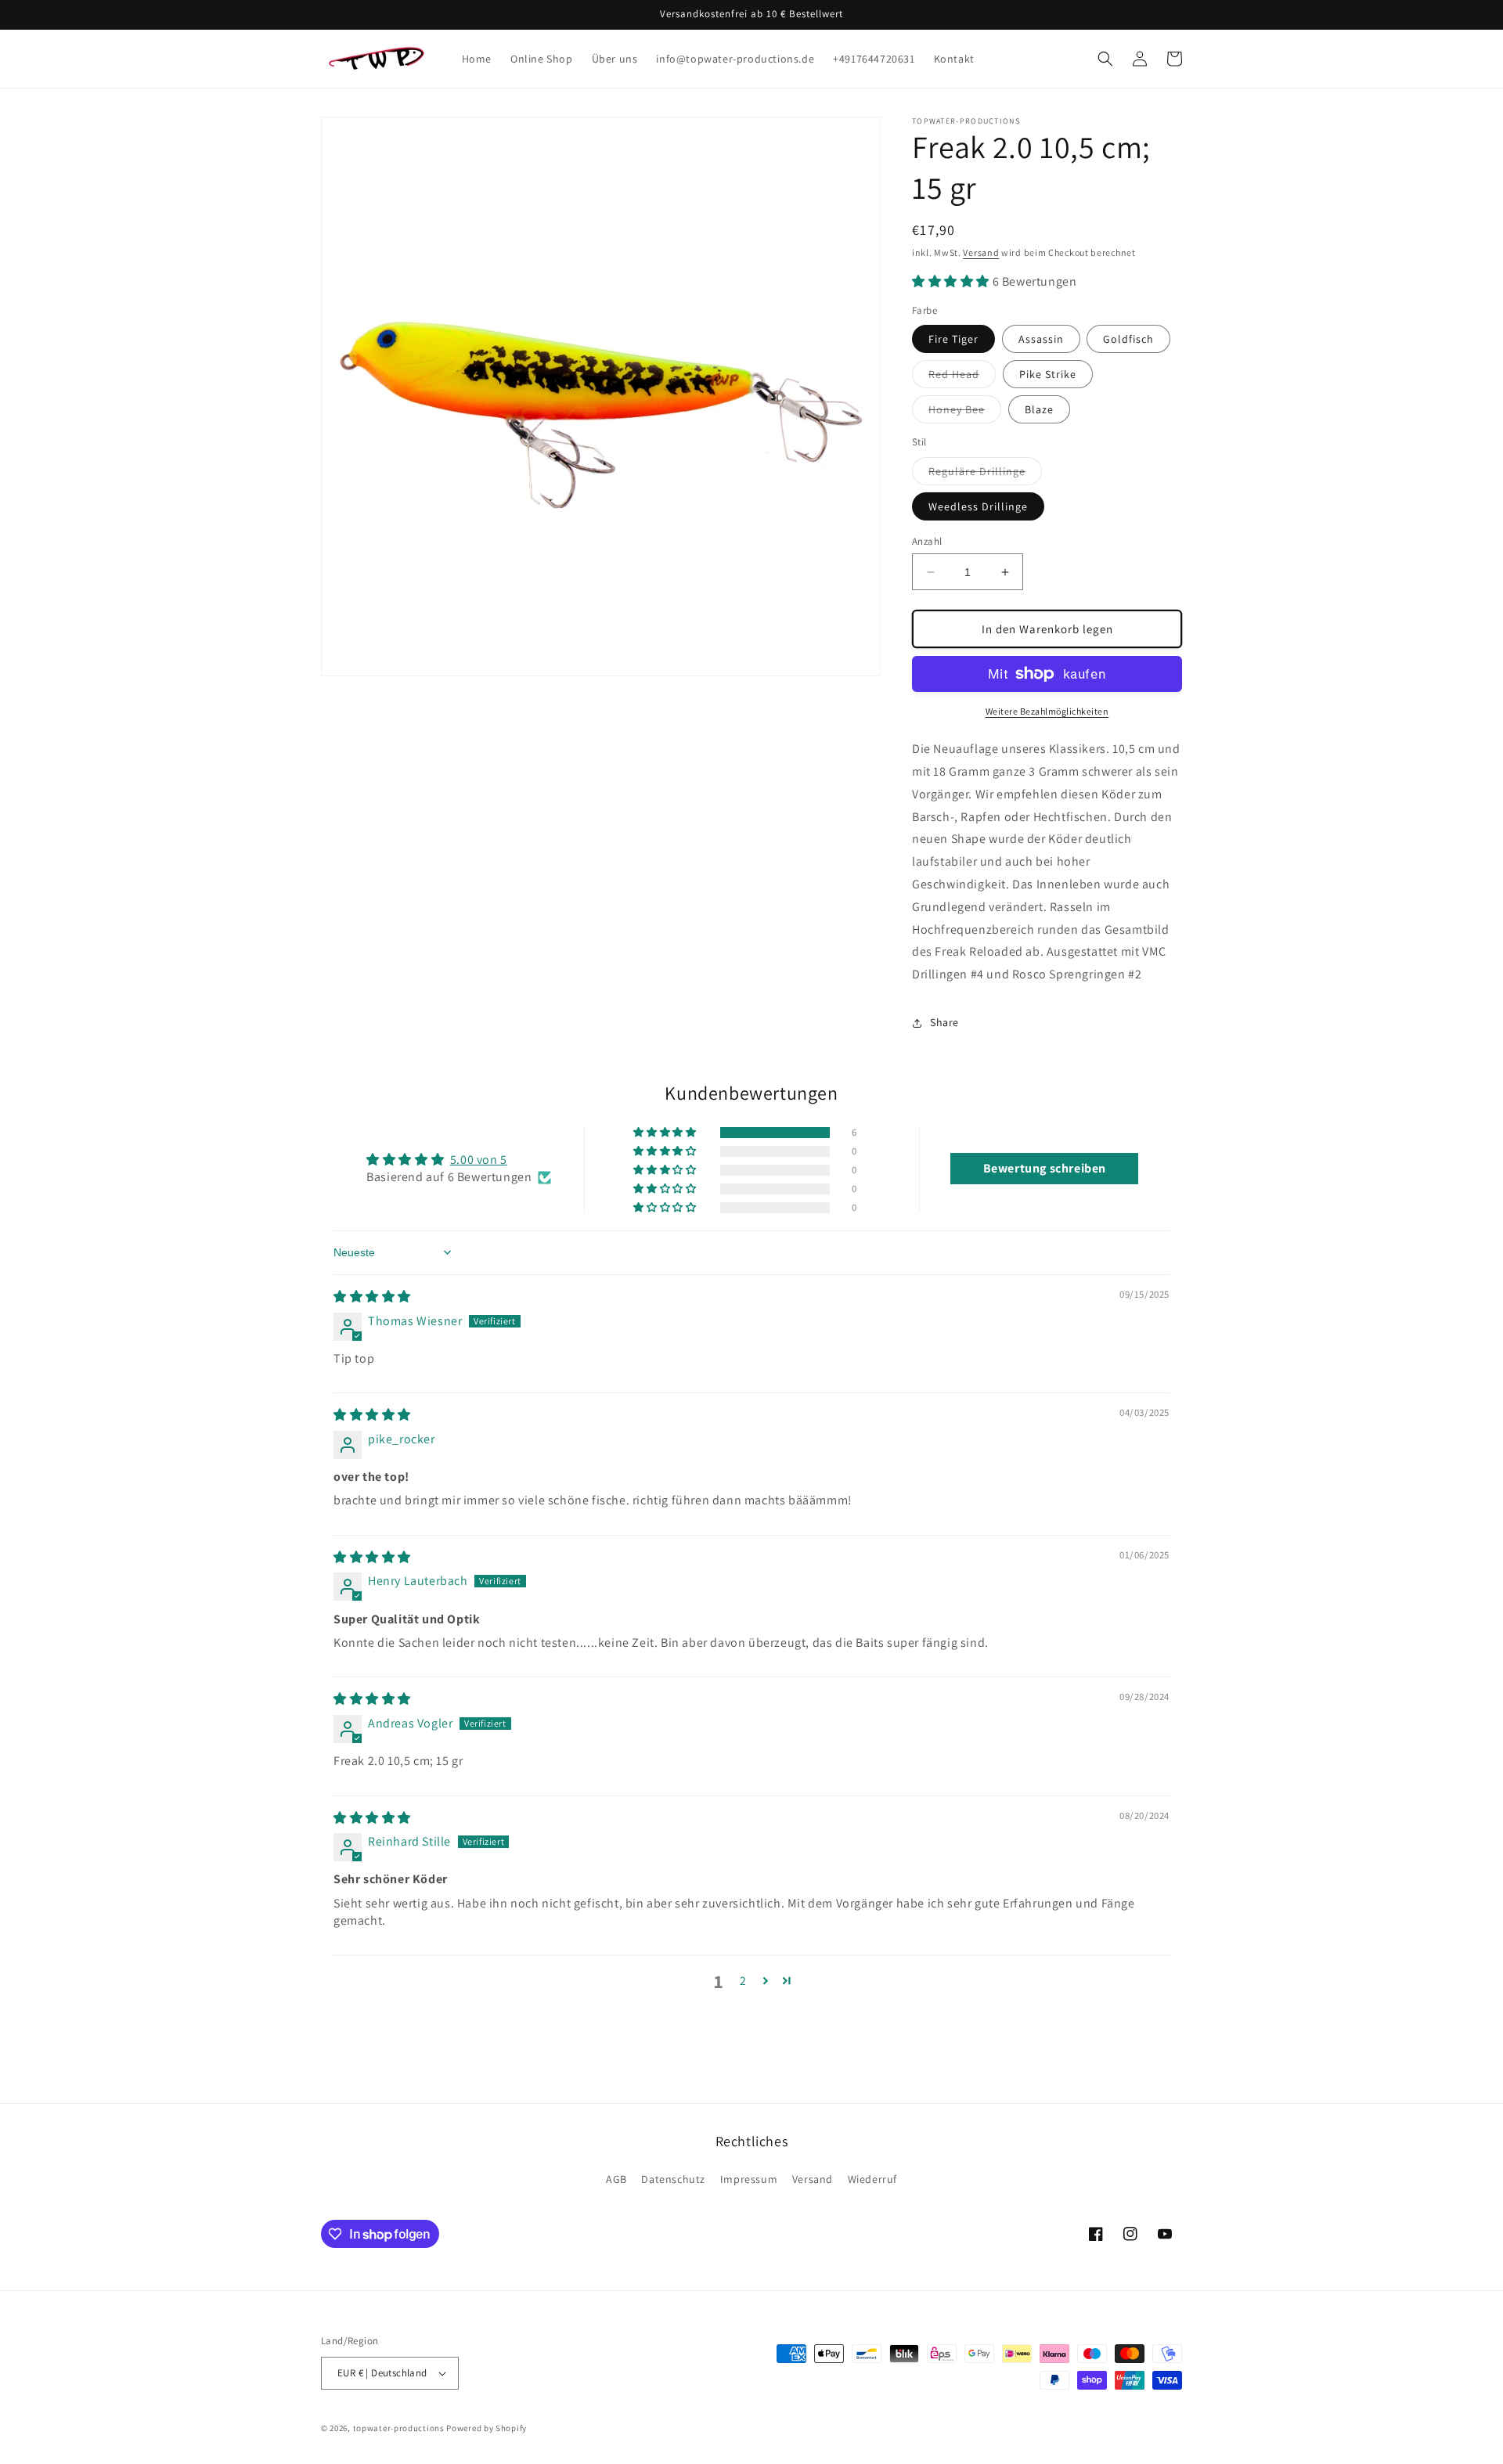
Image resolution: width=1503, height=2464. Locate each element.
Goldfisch (1128, 339)
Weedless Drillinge (978, 506)
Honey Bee (965, 412)
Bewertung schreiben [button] (1045, 1168)
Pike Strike (1048, 374)
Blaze (1039, 409)
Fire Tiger (953, 339)
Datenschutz (673, 2179)
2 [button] (743, 1981)
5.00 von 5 (479, 1160)
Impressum (749, 2179)
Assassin (1041, 339)
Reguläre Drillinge (985, 474)
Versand (981, 252)
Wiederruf (872, 2179)
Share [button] (944, 1022)
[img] (372, 1297)
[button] (1105, 59)
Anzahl (927, 541)
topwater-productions (399, 2428)
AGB (616, 2179)
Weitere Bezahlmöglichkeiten (1047, 711)
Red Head (962, 377)
